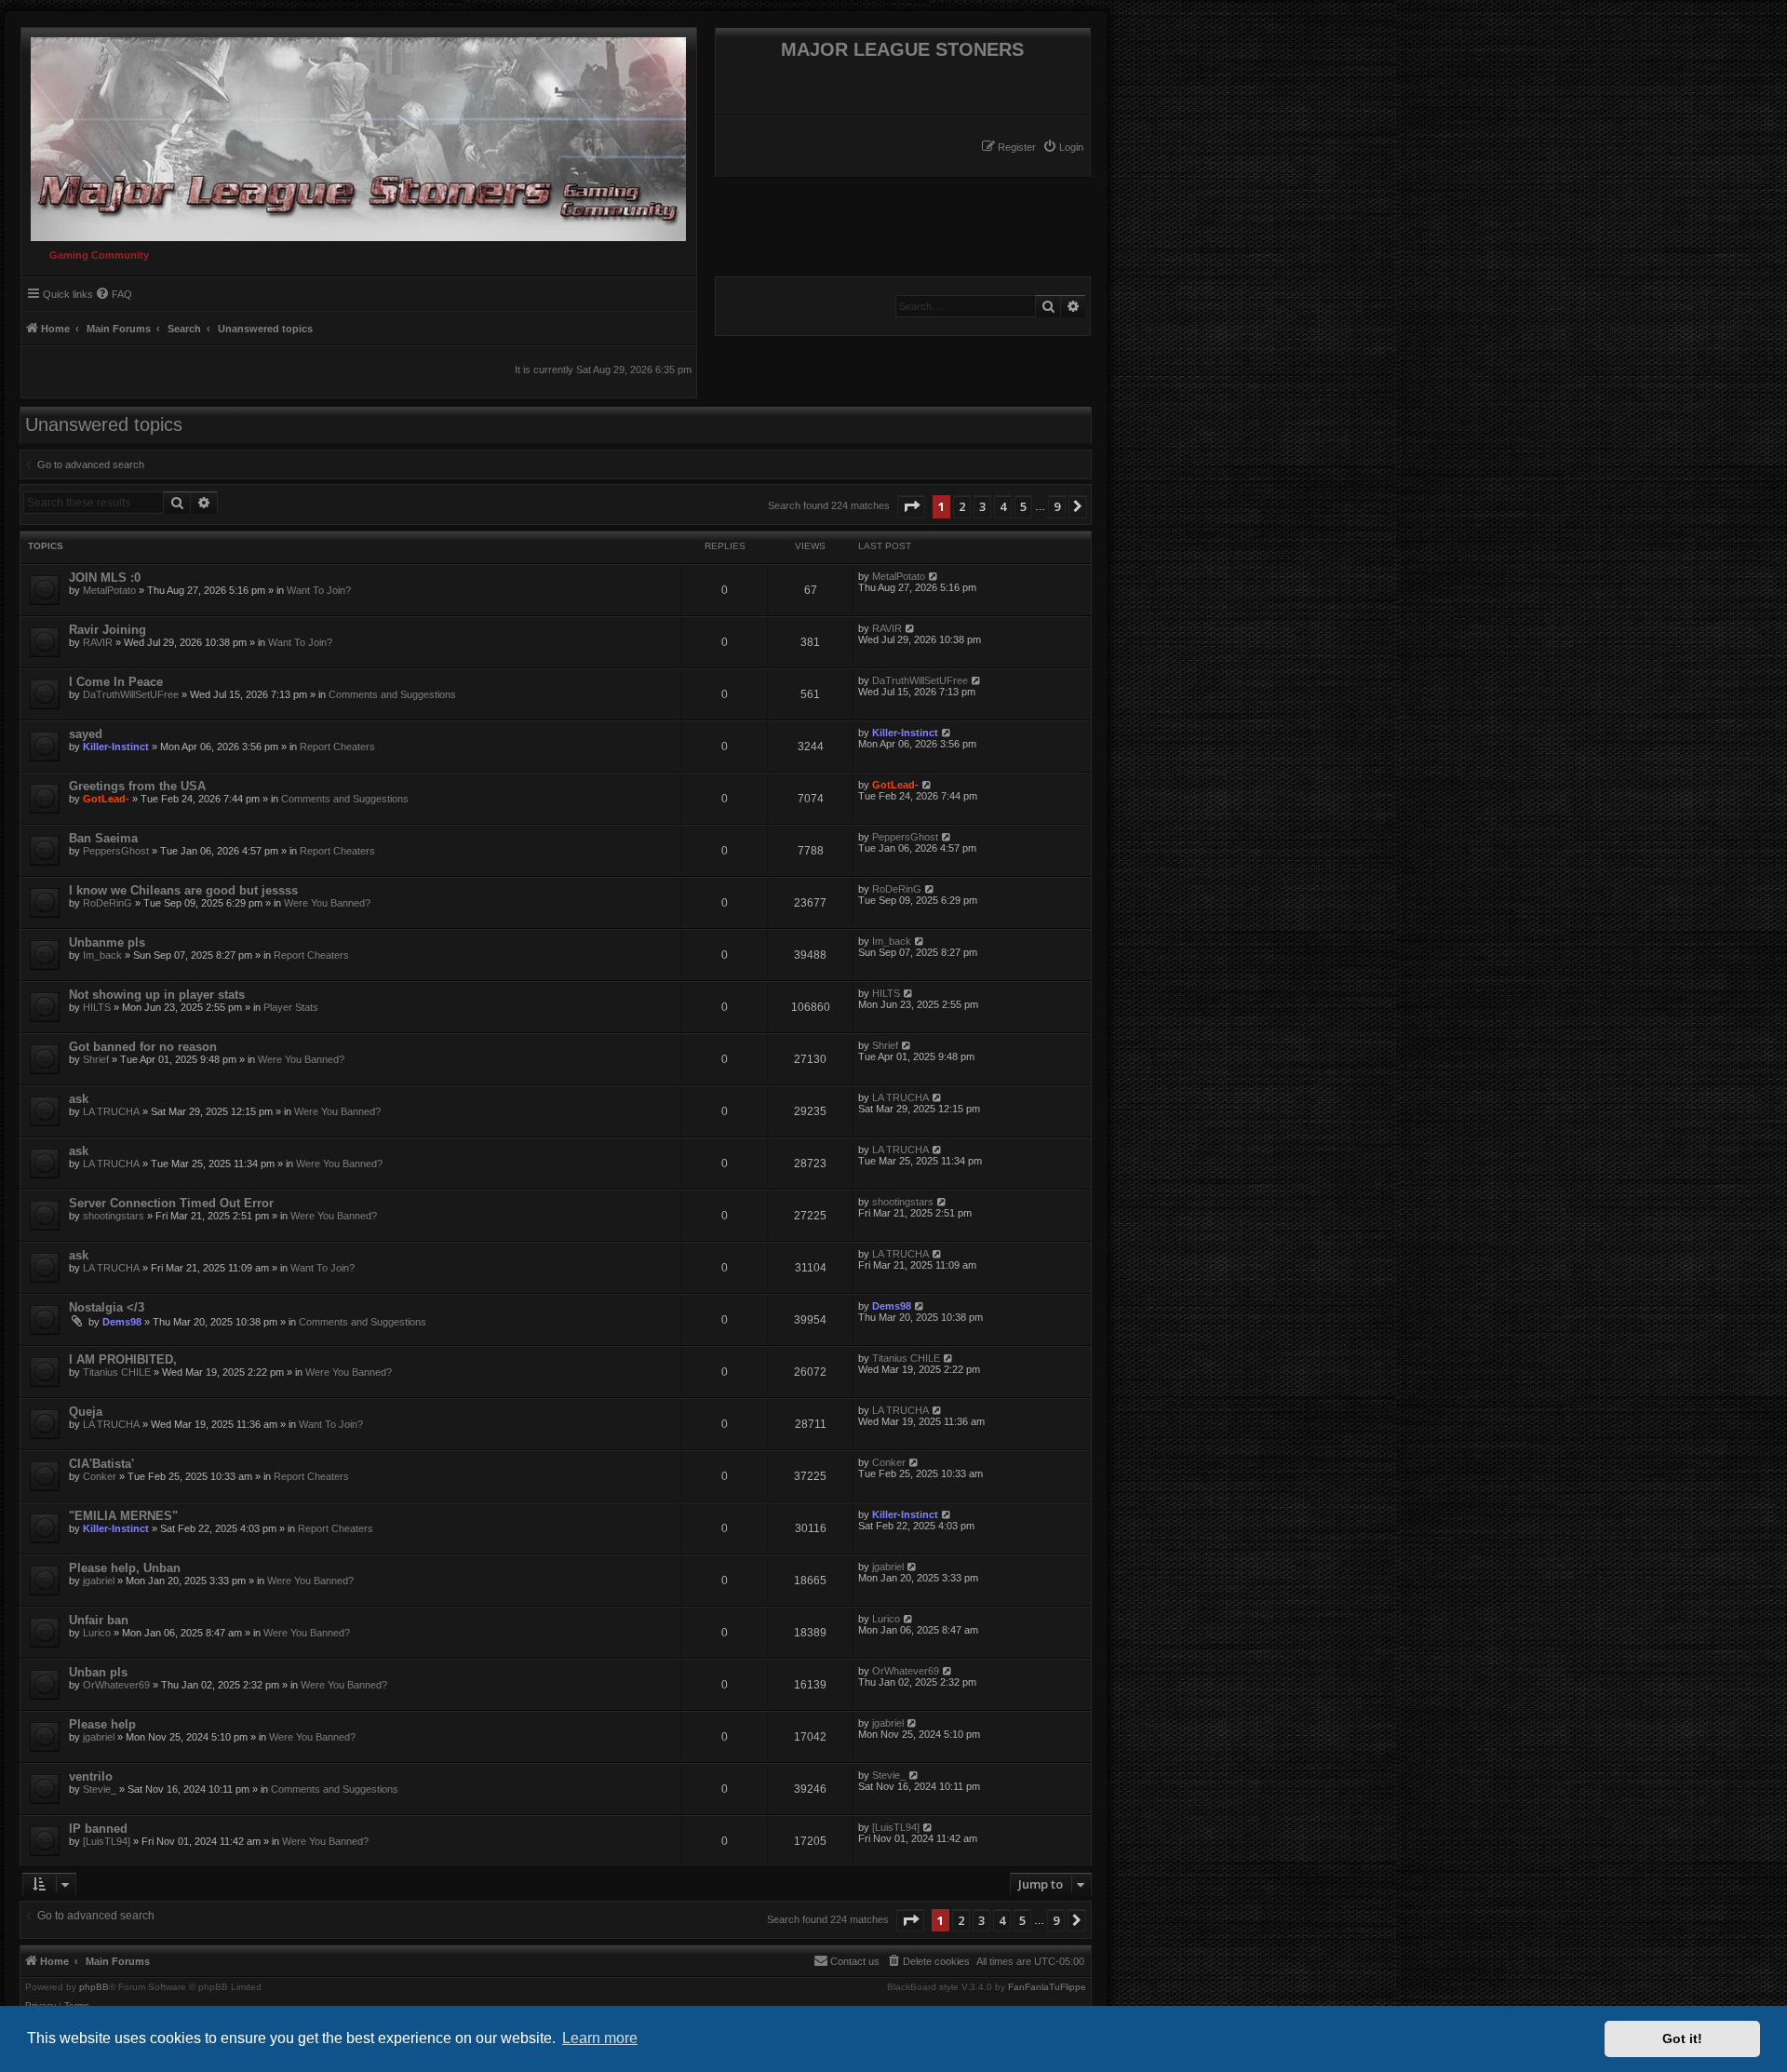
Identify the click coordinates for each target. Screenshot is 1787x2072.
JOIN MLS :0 (105, 578)
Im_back (102, 955)
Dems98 (122, 1322)
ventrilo (91, 1776)
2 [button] (962, 506)
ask (79, 1099)
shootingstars (114, 1216)
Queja (86, 1412)
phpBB (94, 1987)
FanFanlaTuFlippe (1047, 1987)
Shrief (96, 1059)
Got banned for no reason (143, 1047)
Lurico (97, 1633)
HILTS (97, 1007)
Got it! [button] (1682, 2038)
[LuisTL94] (107, 1841)
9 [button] (1057, 506)
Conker (100, 1476)
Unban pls (98, 1672)
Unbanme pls (107, 942)
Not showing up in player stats (157, 995)
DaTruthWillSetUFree (131, 694)
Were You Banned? (327, 903)
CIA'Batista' (101, 1464)
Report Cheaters (337, 747)
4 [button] (1003, 506)
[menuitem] (1063, 147)
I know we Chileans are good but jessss (183, 890)
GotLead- (106, 799)
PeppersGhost (116, 851)
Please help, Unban (125, 1568)
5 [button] (1023, 506)
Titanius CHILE (117, 1372)
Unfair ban (99, 1620)
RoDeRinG (107, 903)
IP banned (98, 1829)
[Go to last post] (934, 576)
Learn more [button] (600, 2038)
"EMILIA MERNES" (123, 1516)
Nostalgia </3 (107, 1307)
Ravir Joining (107, 630)
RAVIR (98, 642)
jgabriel (99, 1581)
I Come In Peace (116, 682)
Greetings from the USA (137, 786)
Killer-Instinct (116, 747)
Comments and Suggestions (392, 694)
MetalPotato (109, 590)
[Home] (354, 135)
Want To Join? (319, 590)
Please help (102, 1724)
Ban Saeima (103, 838)
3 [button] (982, 506)
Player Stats (291, 1007)
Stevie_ (100, 1789)
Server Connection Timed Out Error (171, 1203)
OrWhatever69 (116, 1685)
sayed (86, 734)
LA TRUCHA (111, 1111)
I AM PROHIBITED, (123, 1359)
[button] (911, 506)
